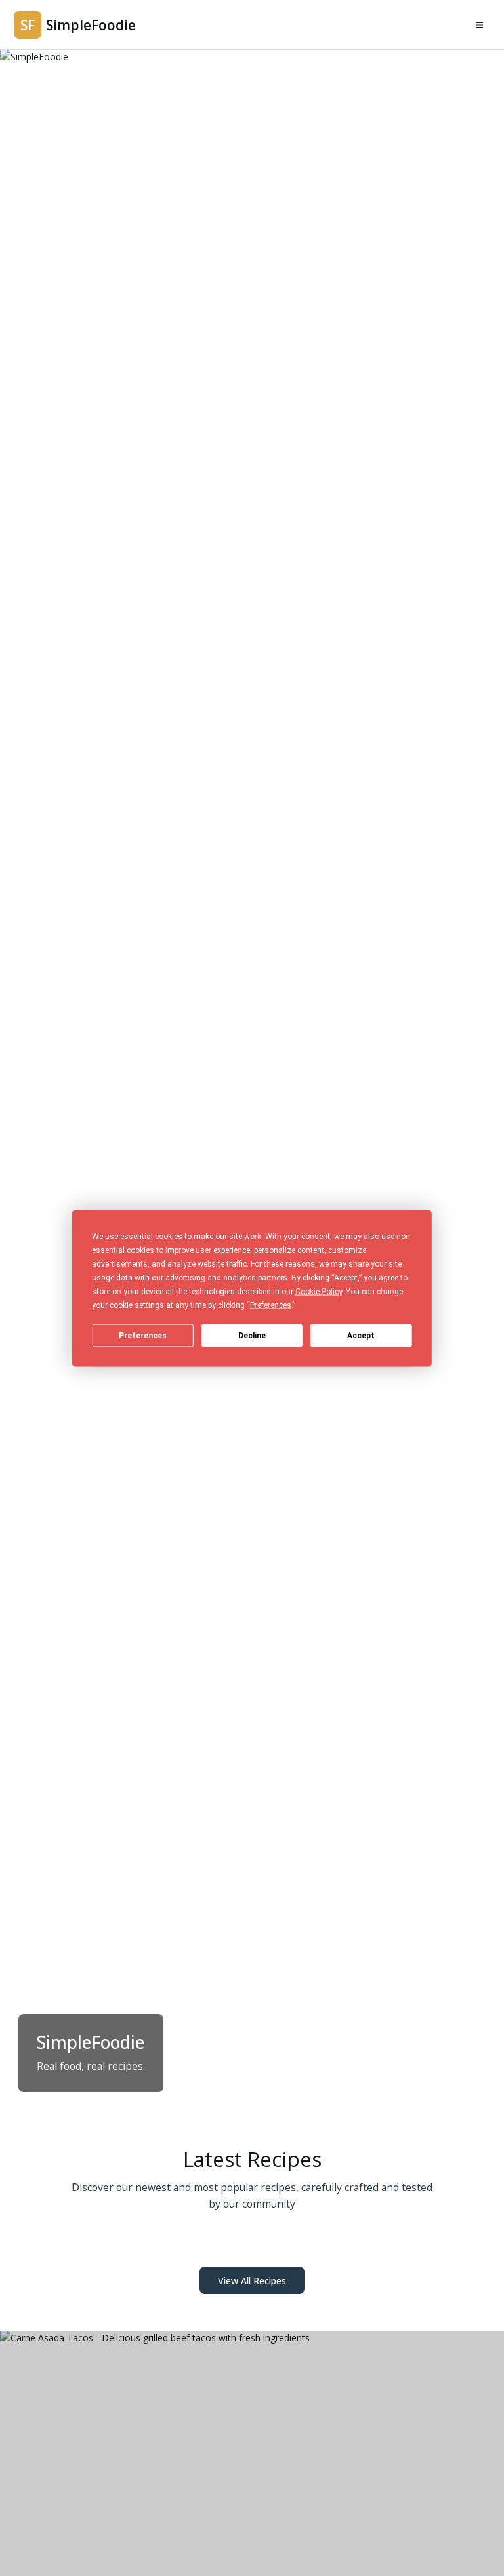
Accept (361, 1336)
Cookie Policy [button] (319, 1291)
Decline (252, 1336)
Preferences (143, 1336)
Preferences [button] (271, 1305)
